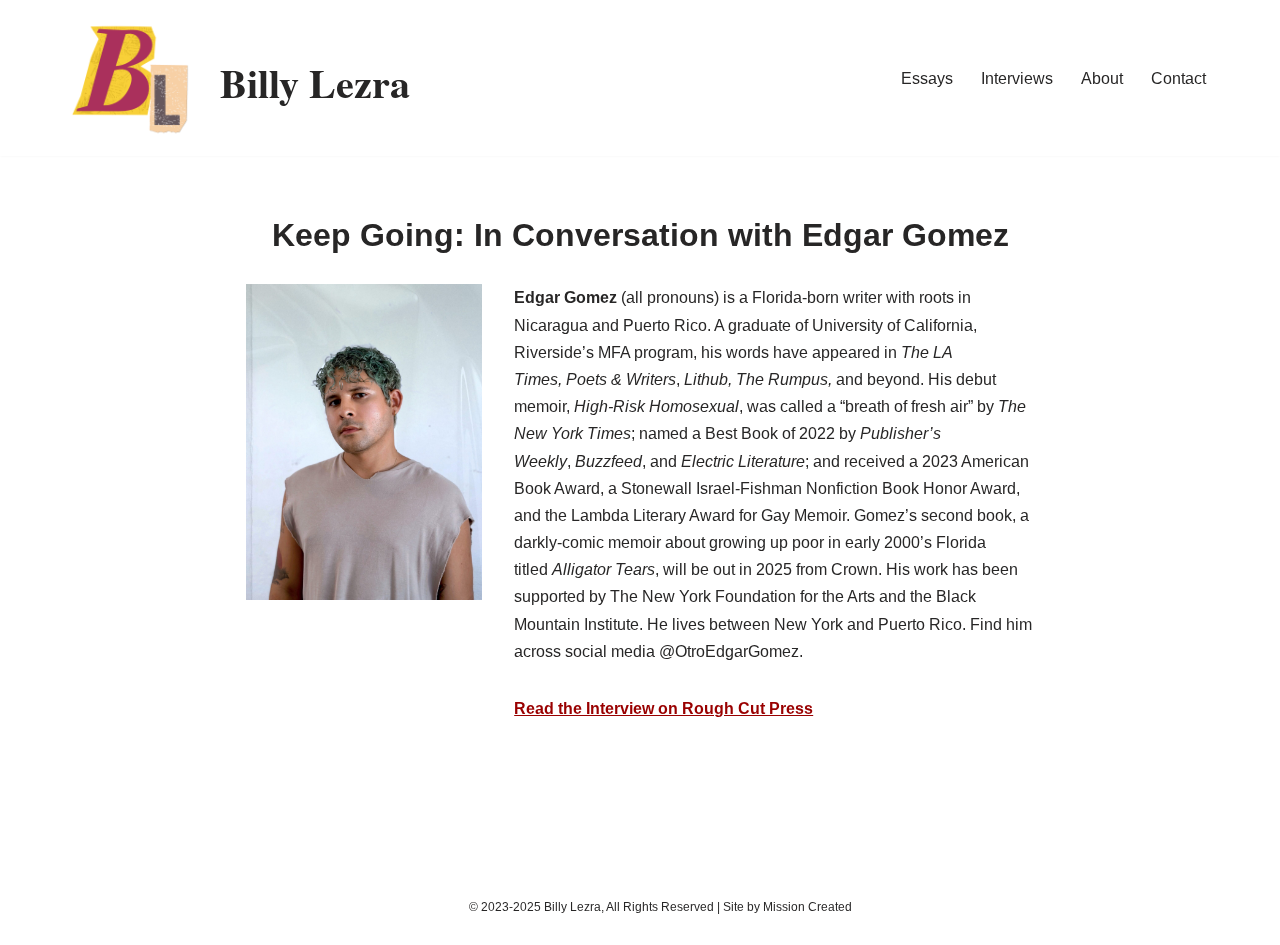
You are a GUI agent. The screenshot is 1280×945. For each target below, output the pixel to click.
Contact (1178, 78)
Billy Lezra (572, 907)
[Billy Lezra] (130, 78)
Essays (927, 78)
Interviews (1017, 78)
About (1102, 78)
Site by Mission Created (787, 907)
